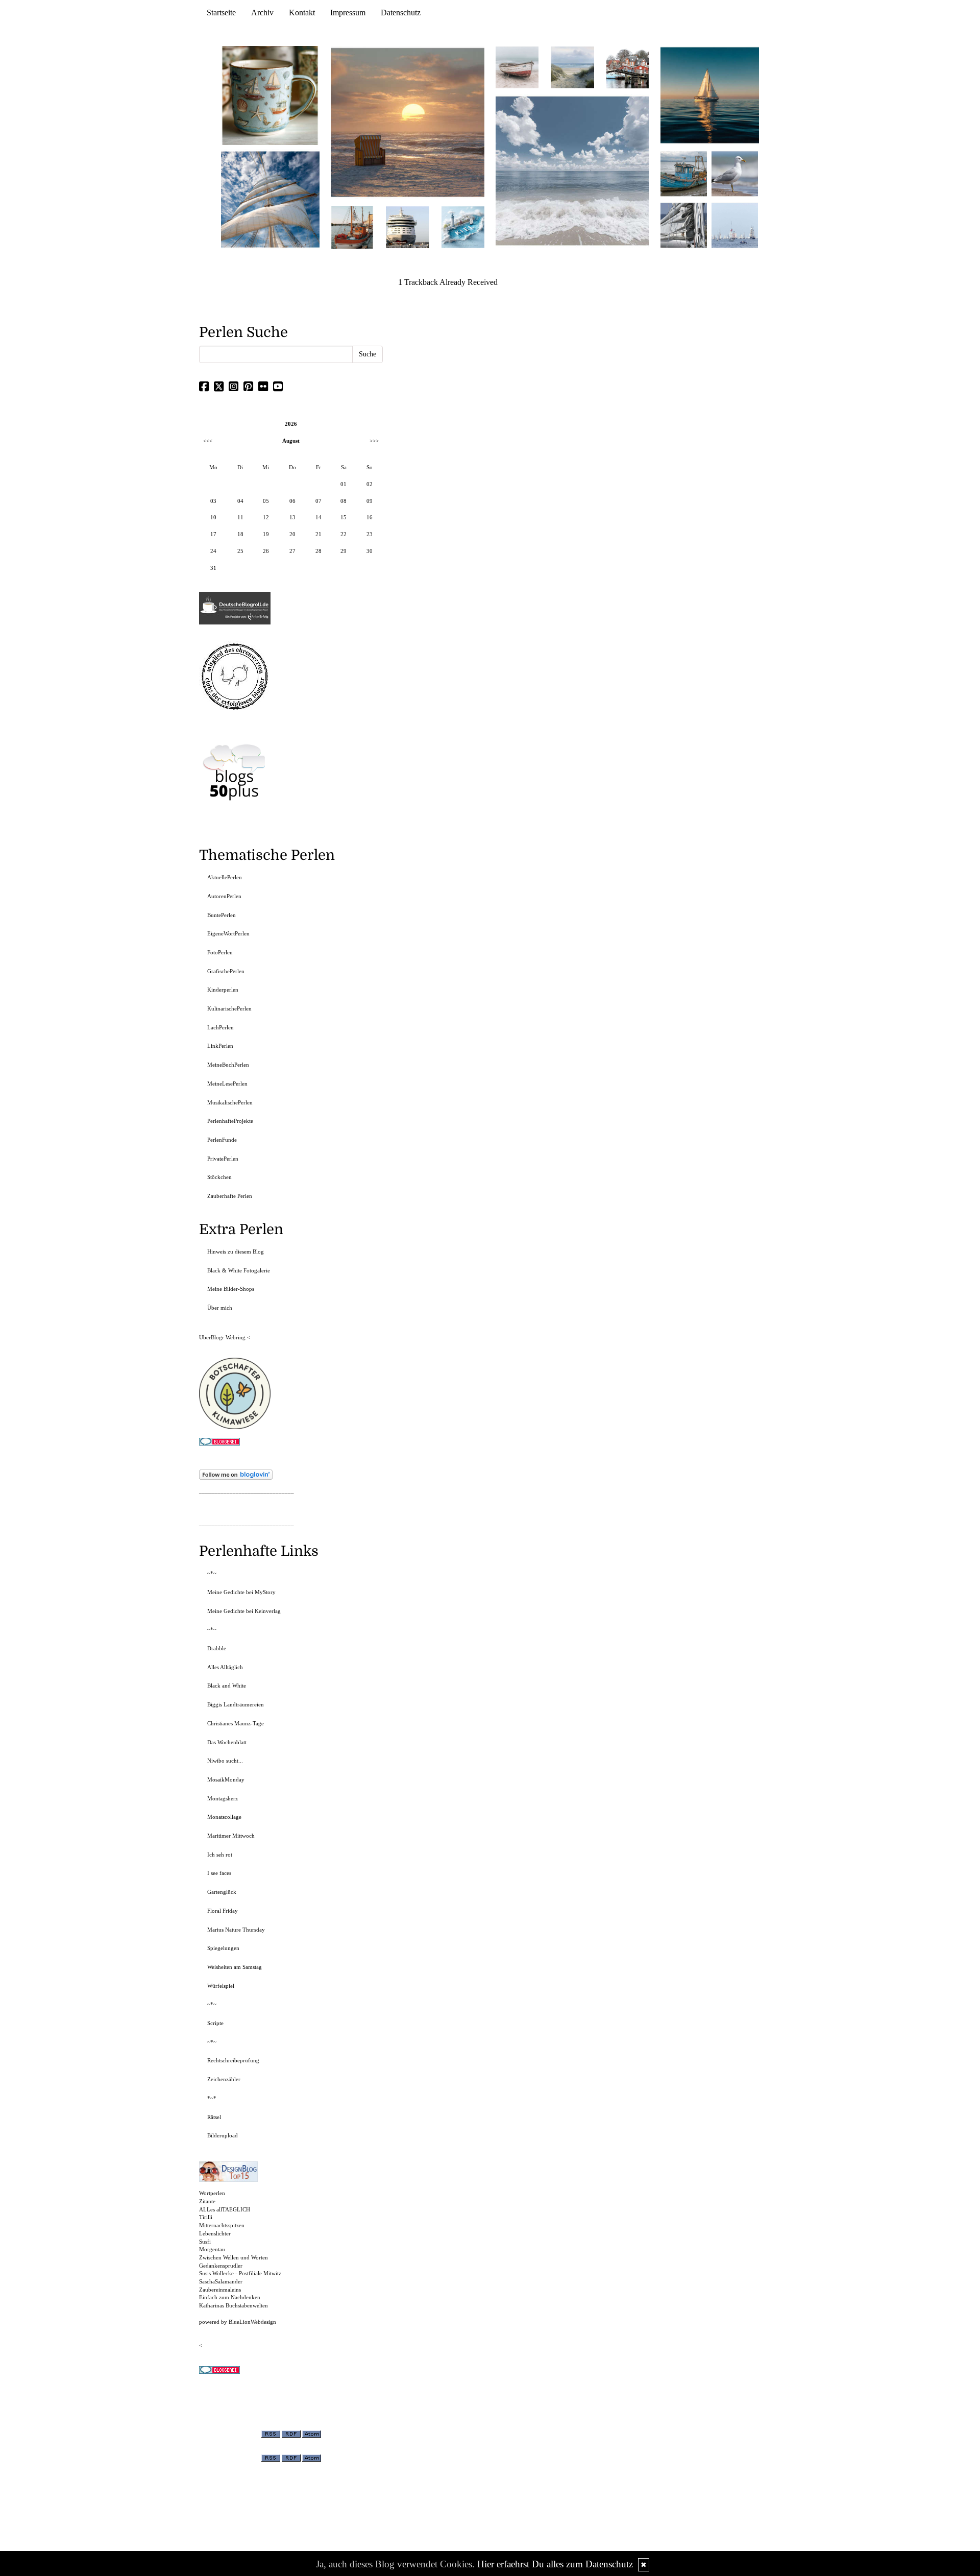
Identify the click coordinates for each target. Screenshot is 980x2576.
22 (344, 534)
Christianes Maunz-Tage (236, 1723)
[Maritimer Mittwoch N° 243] (463, 226)
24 (213, 551)
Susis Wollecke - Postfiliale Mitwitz (240, 2273)
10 (213, 517)
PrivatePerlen (223, 1159)
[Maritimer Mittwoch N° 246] (407, 226)
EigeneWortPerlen (228, 933)
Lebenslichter (215, 2233)
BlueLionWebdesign (252, 2322)
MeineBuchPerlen (228, 1065)
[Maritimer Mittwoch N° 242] (517, 67)
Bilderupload (223, 2135)
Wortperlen (212, 2193)
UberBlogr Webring (222, 1337)
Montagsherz (223, 1798)
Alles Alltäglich (225, 1667)
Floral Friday (223, 1911)
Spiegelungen (223, 1948)
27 (292, 551)
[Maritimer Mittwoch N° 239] (628, 67)
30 (370, 551)
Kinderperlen (223, 990)
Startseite (221, 13)
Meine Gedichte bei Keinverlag (244, 1611)
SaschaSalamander (221, 2281)
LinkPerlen (220, 1046)
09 (370, 501)
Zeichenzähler (224, 2079)
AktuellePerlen (225, 877)
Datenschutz (401, 13)
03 (213, 501)
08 (344, 501)
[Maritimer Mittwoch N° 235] (684, 224)
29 (344, 551)
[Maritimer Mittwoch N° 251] (271, 95)
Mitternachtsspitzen (222, 2225)
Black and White (227, 1686)
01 (344, 484)
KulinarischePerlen (229, 1008)
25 (240, 551)
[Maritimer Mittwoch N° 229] (735, 224)
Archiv (262, 13)
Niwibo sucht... (225, 1761)
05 (266, 501)
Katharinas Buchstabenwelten (234, 2305)
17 (213, 534)
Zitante (207, 2201)
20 (292, 534)
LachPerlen (220, 1027)
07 (318, 501)
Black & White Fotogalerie (239, 1270)
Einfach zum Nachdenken (230, 2297)
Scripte (215, 2023)
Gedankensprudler (221, 2266)
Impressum (348, 13)
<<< (208, 441)
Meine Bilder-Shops (231, 1289)
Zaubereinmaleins (220, 2290)
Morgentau (212, 2249)
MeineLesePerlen (227, 1084)
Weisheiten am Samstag (235, 1967)
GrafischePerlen (226, 971)
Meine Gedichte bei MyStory (241, 1592)
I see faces (219, 1873)
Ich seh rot (220, 1855)
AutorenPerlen (224, 896)
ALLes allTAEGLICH (225, 2209)
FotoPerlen (220, 952)
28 (318, 551)
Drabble (217, 1648)
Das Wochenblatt (227, 1742)
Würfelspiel (221, 1986)
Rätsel (214, 2117)
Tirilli (206, 2217)
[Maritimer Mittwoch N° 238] (572, 170)
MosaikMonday (226, 1779)
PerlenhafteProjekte (230, 1121)
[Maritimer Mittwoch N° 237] (710, 95)
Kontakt (302, 13)
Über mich (220, 1308)
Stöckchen (219, 1177)
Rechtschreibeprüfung (233, 2060)
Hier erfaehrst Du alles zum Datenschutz (555, 2564)
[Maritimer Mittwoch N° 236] (684, 173)
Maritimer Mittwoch (231, 1836)
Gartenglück (222, 1892)
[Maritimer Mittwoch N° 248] (352, 226)
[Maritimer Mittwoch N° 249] (408, 122)
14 (318, 517)
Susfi (205, 2242)
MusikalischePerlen (230, 1102)
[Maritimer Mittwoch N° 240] (572, 67)
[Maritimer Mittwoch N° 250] (271, 198)
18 (240, 534)
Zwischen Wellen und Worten (234, 2257)
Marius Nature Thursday (236, 1930)
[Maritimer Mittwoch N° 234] (735, 173)
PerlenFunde (222, 1140)
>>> (374, 441)
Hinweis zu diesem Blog (236, 1251)
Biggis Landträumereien (236, 1704)
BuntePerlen (222, 915)
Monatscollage (224, 1817)
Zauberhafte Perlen (230, 1196)
